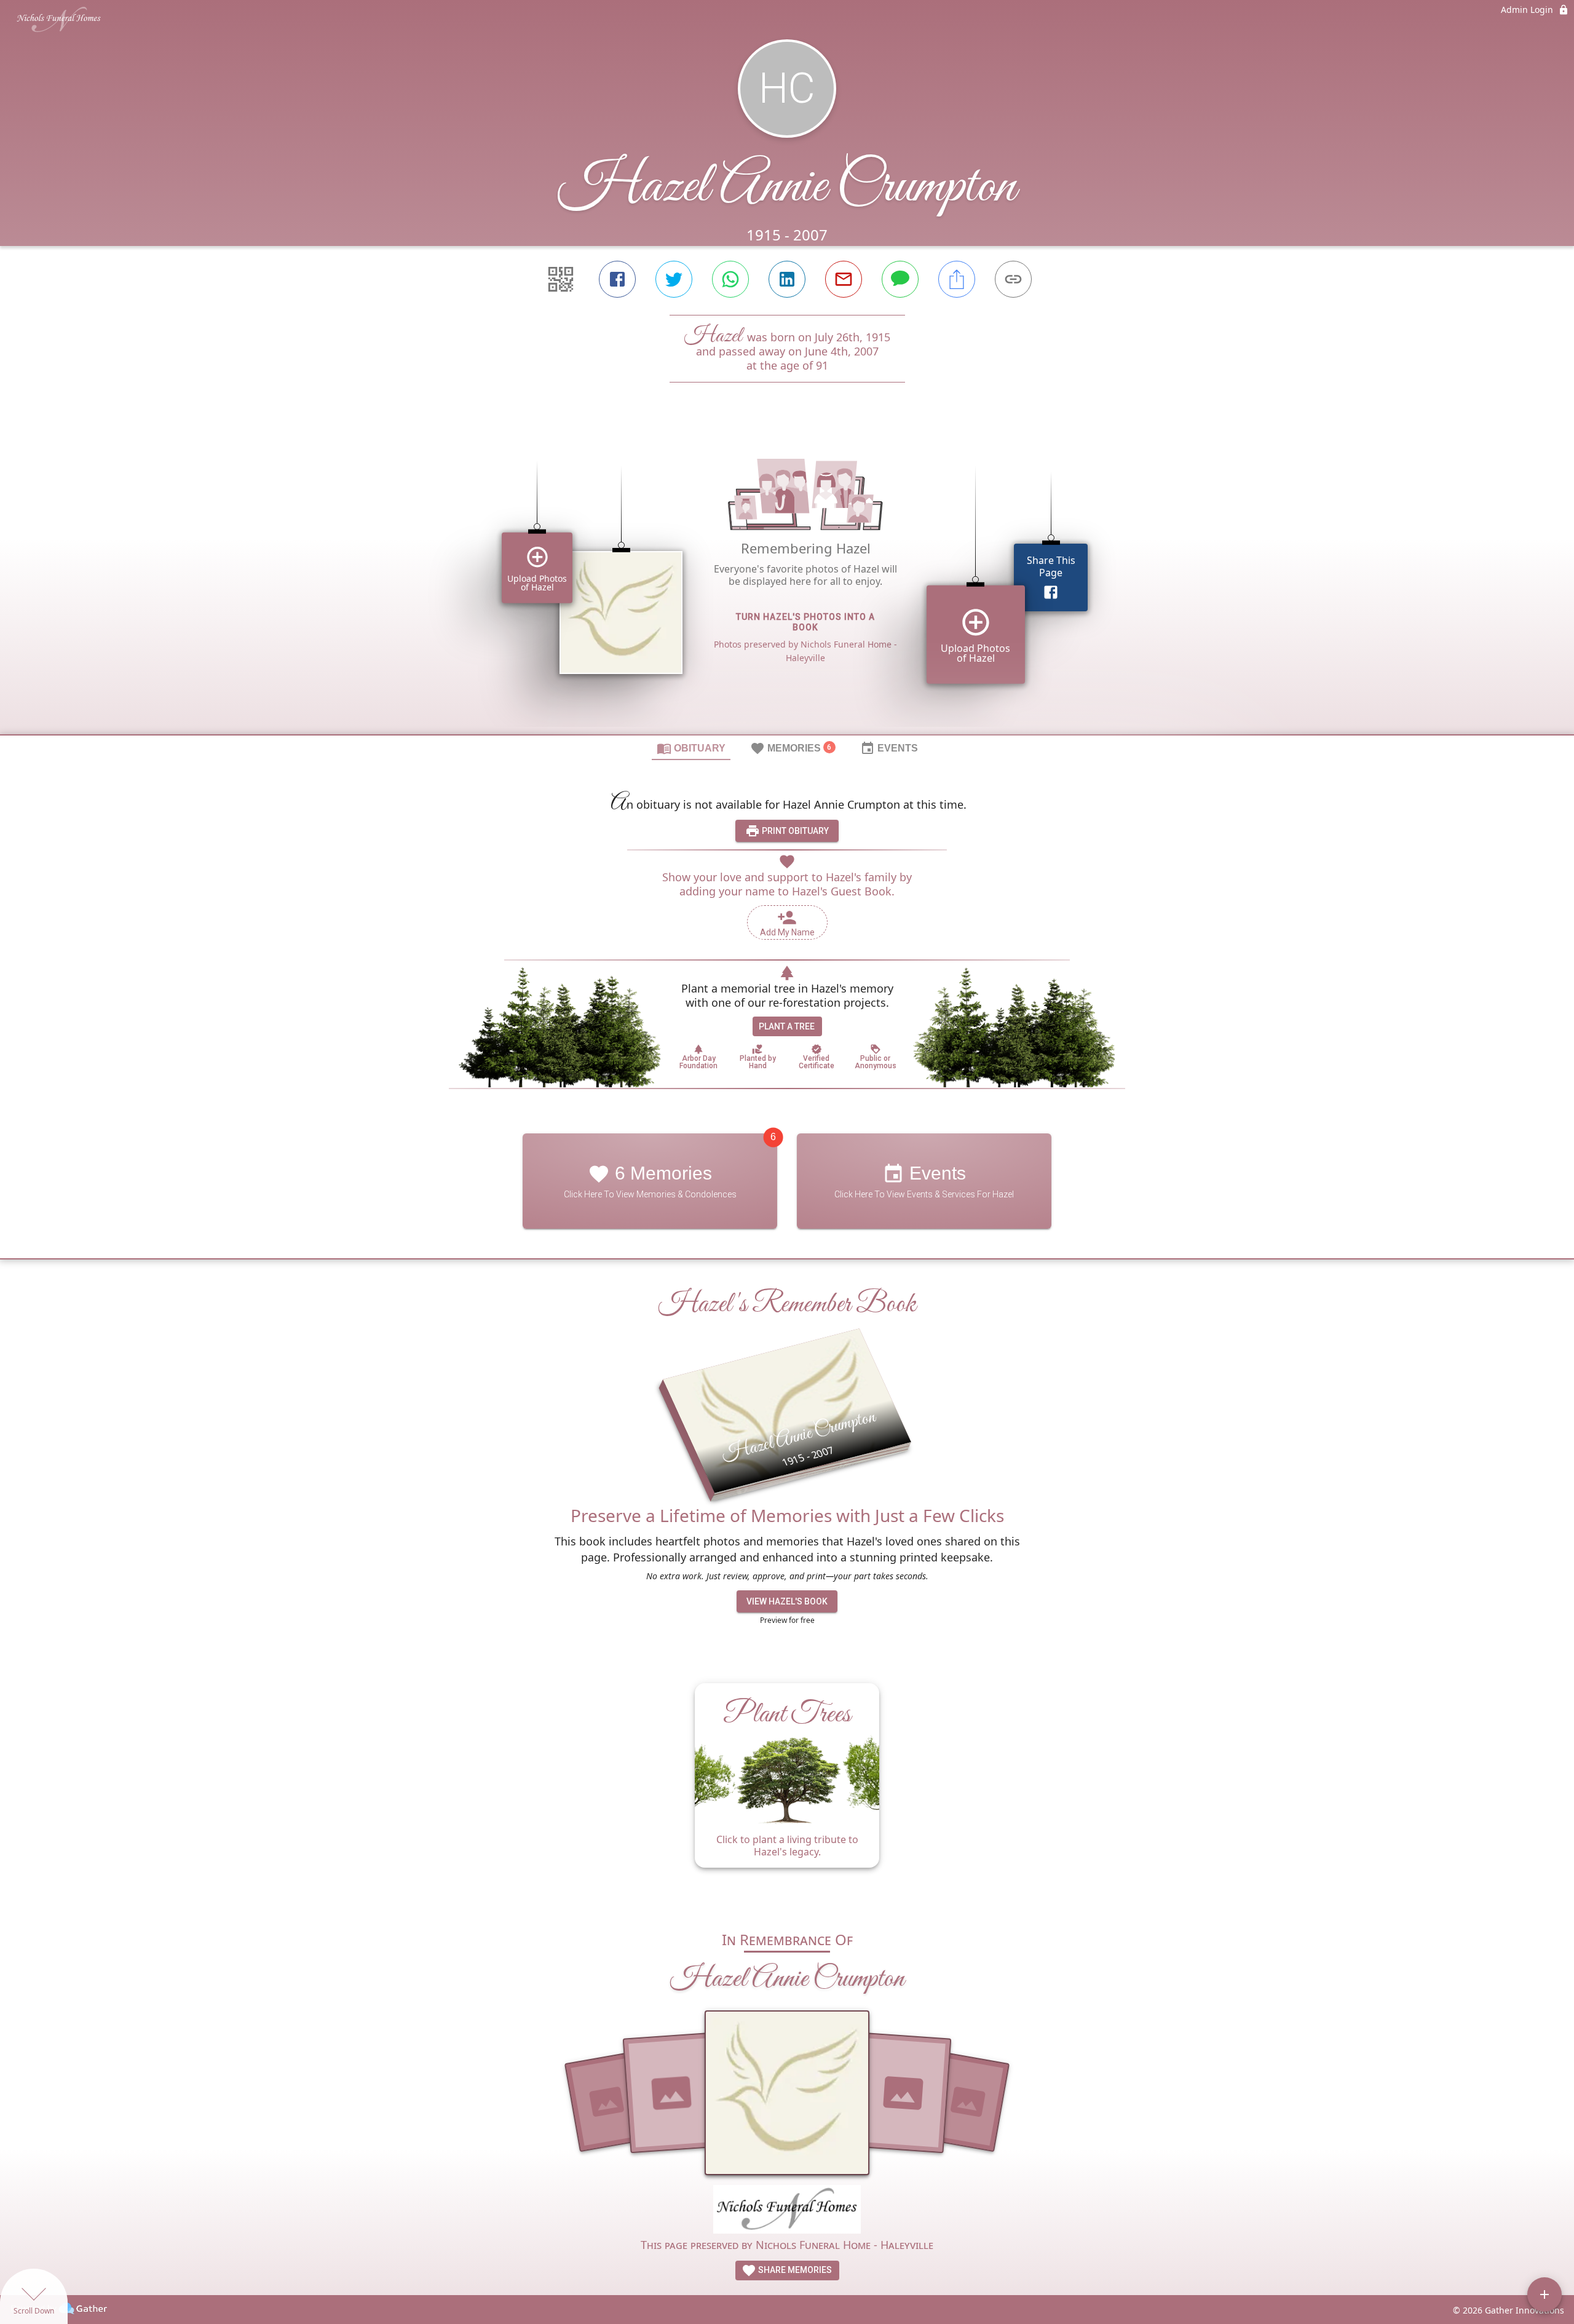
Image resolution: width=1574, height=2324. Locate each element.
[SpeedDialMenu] (1544, 2294)
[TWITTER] (674, 279)
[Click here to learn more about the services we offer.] (787, 2211)
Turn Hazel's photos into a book (805, 622)
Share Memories (794, 2270)
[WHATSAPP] (730, 279)
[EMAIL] (844, 279)
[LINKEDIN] (787, 279)
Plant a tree (787, 1026)
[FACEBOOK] (617, 279)
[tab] (691, 748)
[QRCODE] (561, 279)
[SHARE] (957, 279)
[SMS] (900, 279)
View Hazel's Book (787, 1601)
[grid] (787, 579)
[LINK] (1013, 279)
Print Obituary (794, 831)
